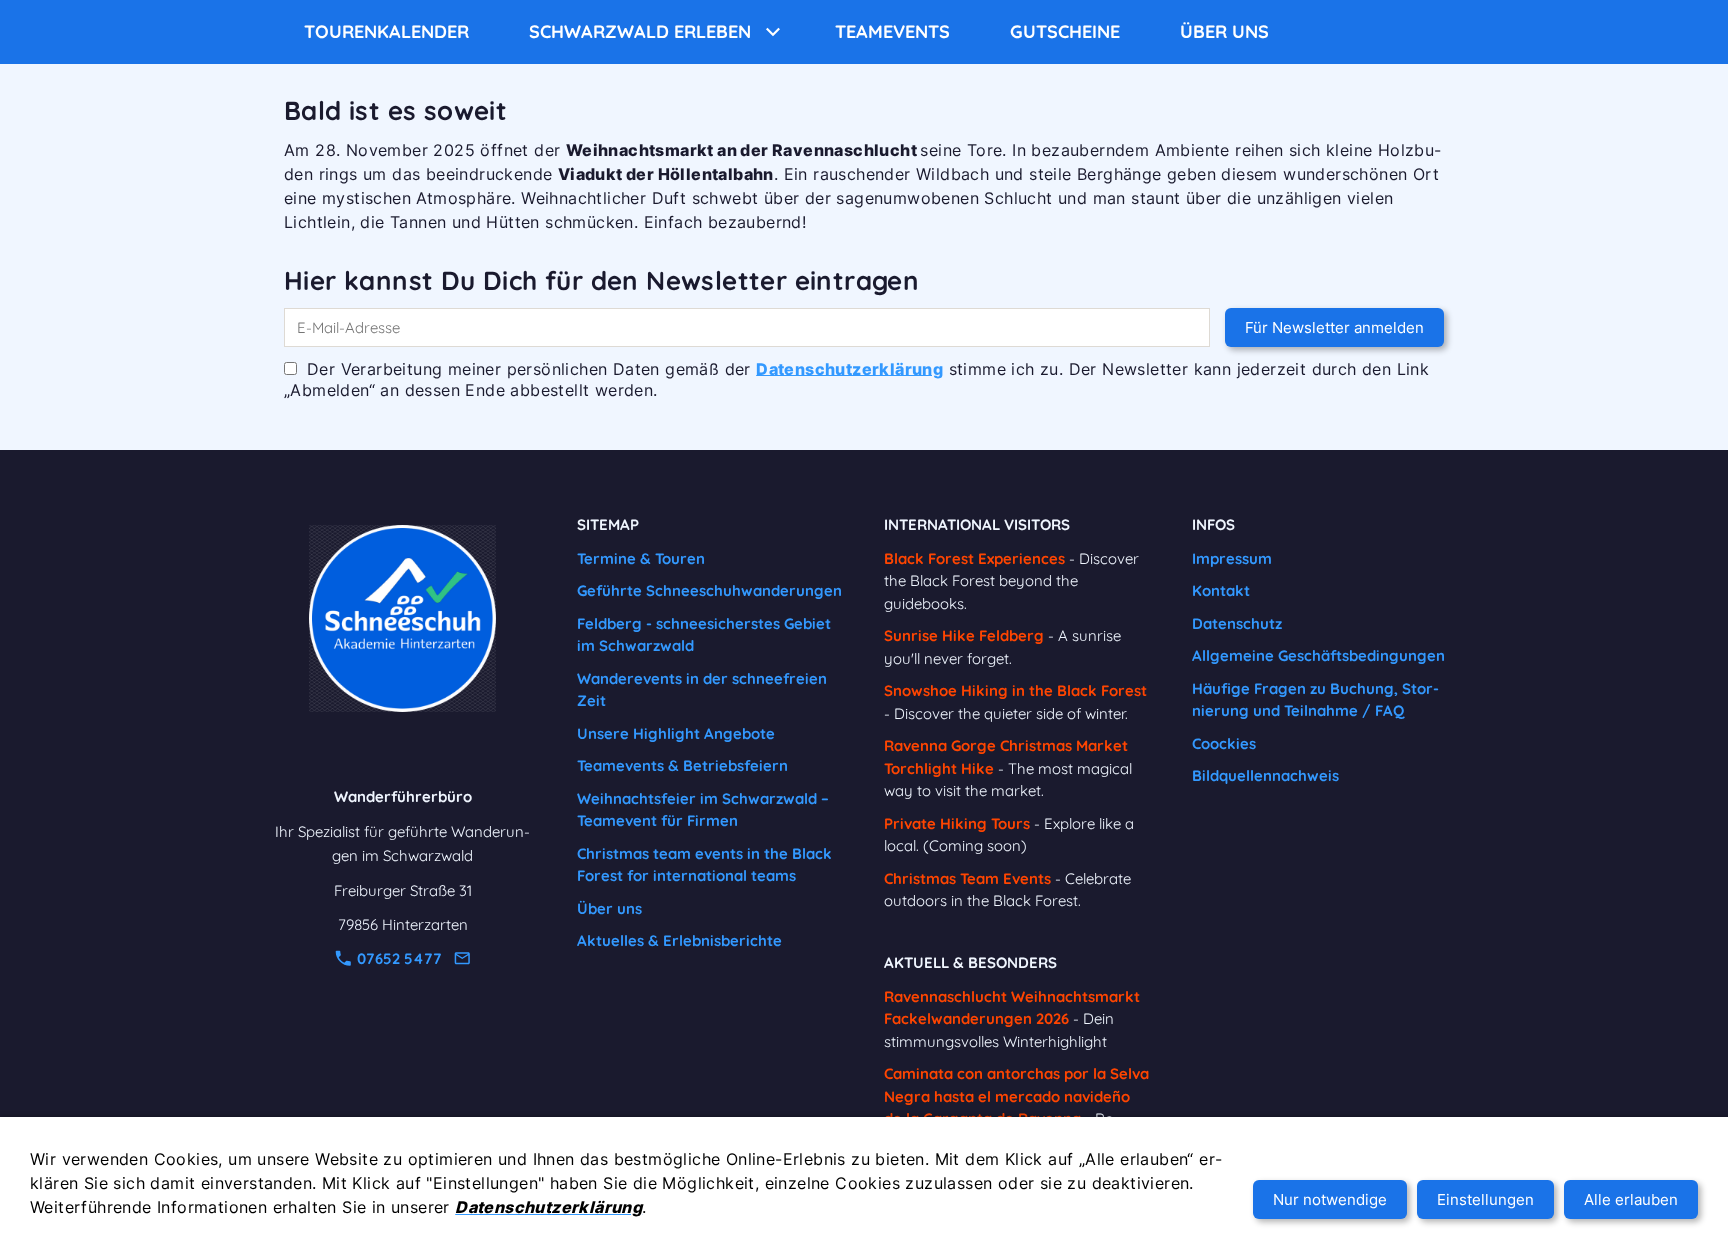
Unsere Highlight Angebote (676, 733)
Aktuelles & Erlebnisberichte (679, 940)
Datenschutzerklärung (849, 368)
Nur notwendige (1330, 1199)
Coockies (1224, 743)
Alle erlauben (1631, 1199)
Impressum (1232, 558)
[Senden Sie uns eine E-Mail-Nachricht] (462, 958)
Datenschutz (1237, 623)
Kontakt (1221, 590)
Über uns (609, 908)
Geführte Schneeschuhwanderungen (709, 590)
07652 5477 (397, 958)
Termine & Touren (641, 558)
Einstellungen (1485, 1199)
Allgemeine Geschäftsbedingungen (1318, 655)
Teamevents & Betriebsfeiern (682, 765)
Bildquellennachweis (1265, 775)
